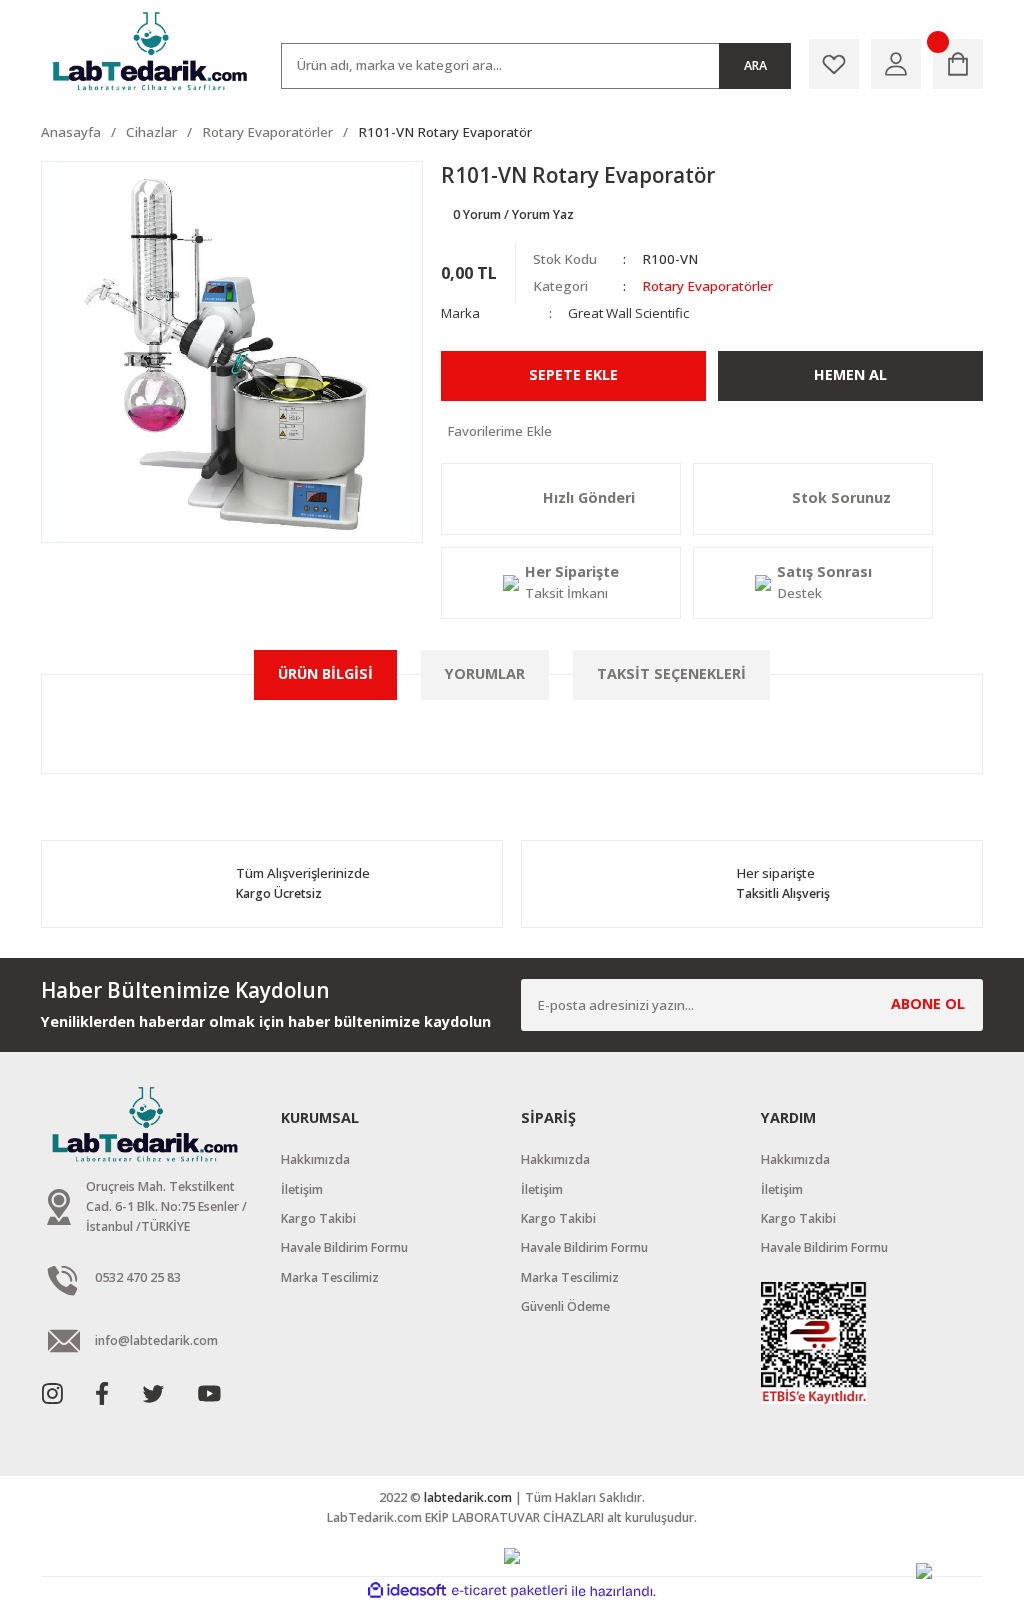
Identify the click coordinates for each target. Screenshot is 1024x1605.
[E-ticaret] (509, 1591)
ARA (755, 65)
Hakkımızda (315, 1159)
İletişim (302, 1189)
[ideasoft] (407, 1591)
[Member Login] (896, 64)
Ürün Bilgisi (325, 673)
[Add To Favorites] (712, 432)
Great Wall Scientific (628, 313)
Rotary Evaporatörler (707, 286)
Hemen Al (850, 374)
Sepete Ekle (573, 374)
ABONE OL (928, 1003)
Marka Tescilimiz (330, 1277)
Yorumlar (485, 673)
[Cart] (958, 64)
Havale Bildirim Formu (344, 1247)
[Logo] (152, 52)
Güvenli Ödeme (565, 1306)
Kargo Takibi (318, 1218)
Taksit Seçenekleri (671, 673)
